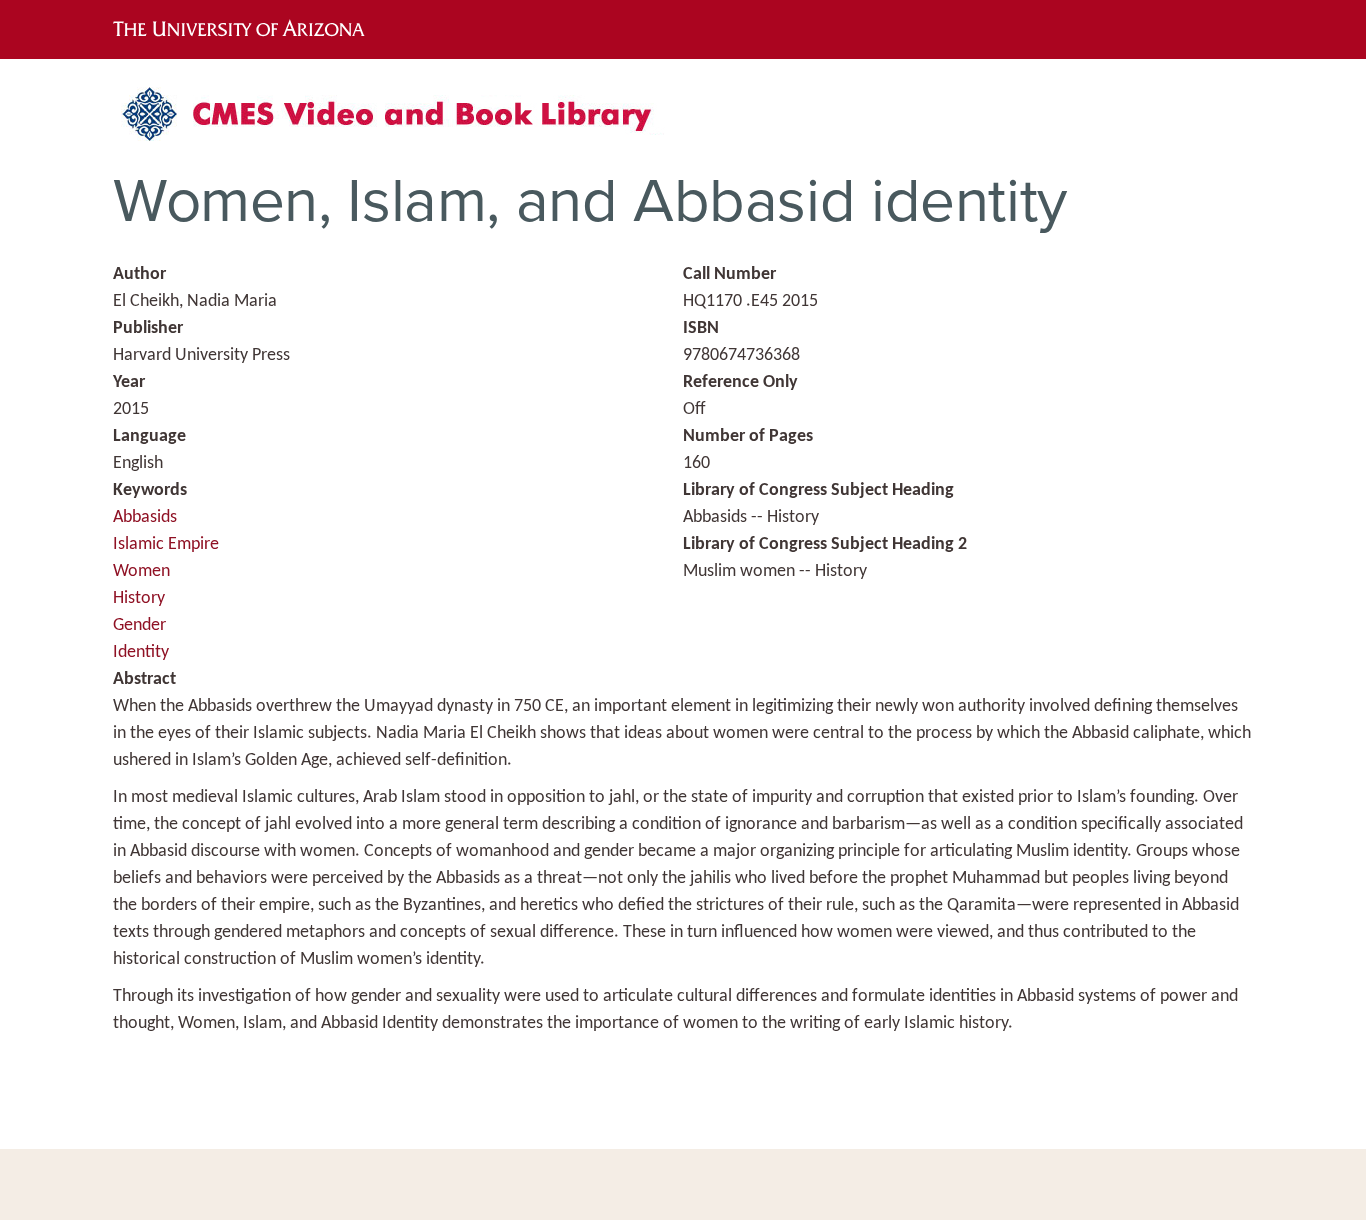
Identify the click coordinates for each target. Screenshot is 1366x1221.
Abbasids (145, 517)
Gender (139, 625)
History (139, 598)
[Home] (398, 121)
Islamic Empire (166, 544)
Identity (141, 652)
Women (141, 571)
